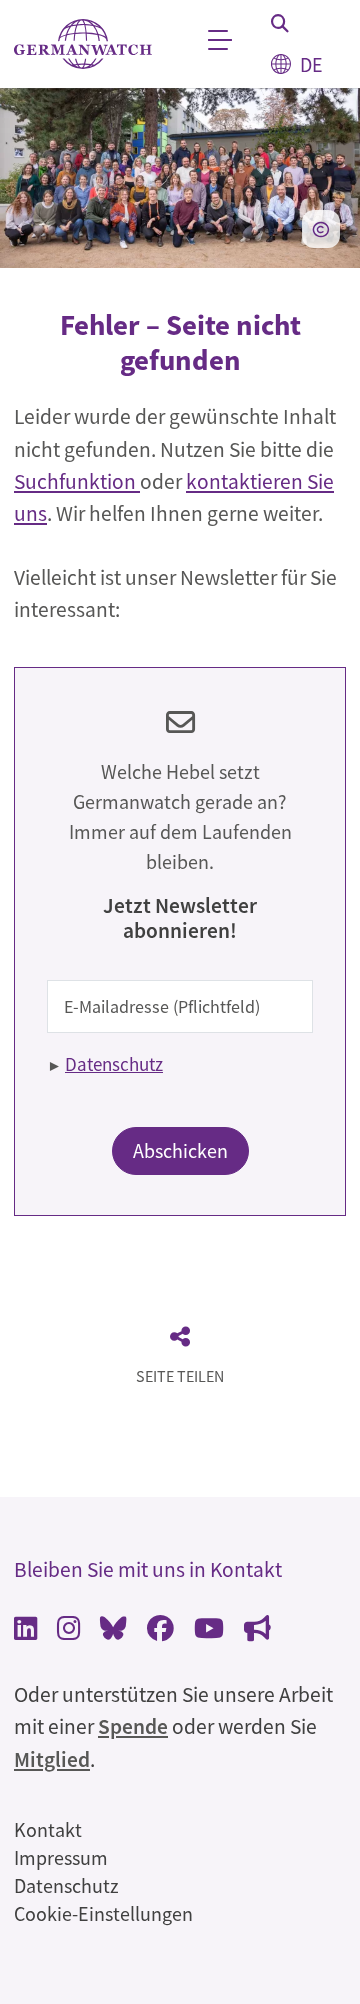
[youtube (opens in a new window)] (209, 1630)
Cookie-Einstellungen (103, 1913)
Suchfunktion (77, 481)
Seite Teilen (180, 1376)
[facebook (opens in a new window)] (160, 1630)
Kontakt (48, 1829)
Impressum (61, 1857)
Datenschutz (66, 1885)
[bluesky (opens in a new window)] (113, 1630)
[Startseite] (83, 44)
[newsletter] (257, 1630)
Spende (133, 1726)
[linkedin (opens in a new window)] (25, 1630)
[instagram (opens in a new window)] (68, 1630)
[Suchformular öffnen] (280, 23)
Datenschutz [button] (114, 1064)
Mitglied (52, 1759)
